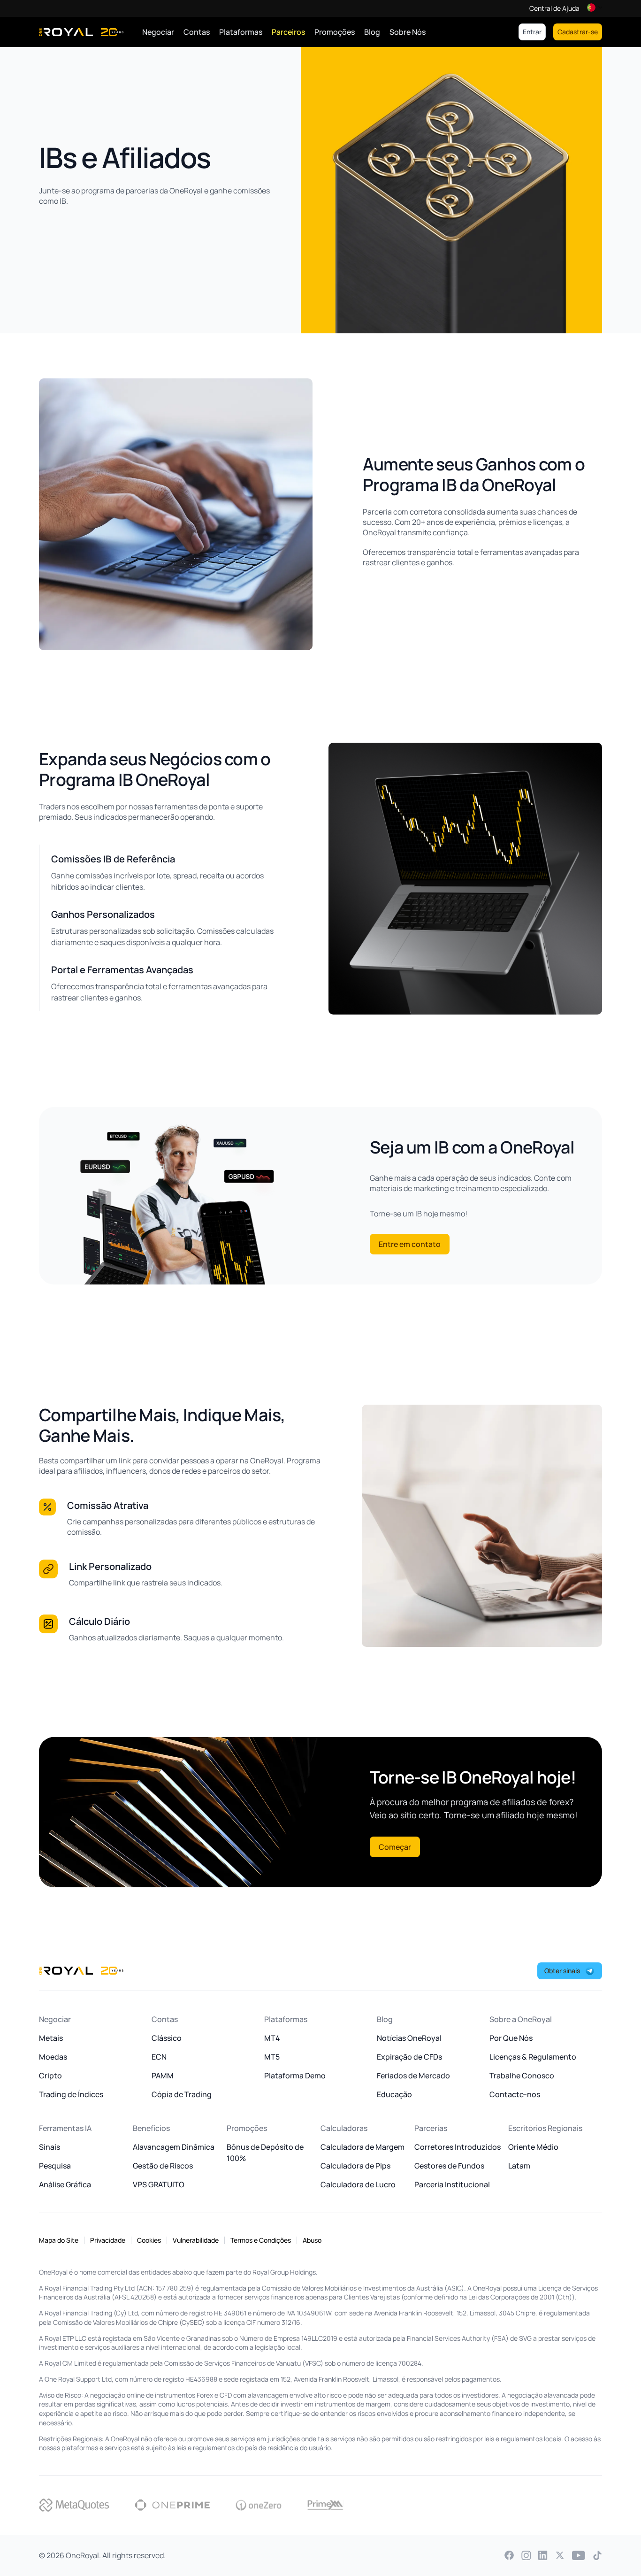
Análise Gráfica (65, 2184)
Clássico (167, 2038)
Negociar (158, 32)
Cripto (50, 2076)
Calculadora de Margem (362, 2147)
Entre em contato (410, 1244)
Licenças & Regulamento (533, 2057)
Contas (197, 32)
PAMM (163, 2076)
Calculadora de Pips (355, 2166)
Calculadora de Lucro (358, 2184)
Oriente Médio (533, 2147)
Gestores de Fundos (449, 2166)
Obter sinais (562, 1971)
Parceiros (288, 32)
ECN (159, 2057)
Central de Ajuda (554, 8)
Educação (394, 2094)
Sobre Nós (408, 32)
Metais (51, 2038)
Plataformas (241, 32)
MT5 (272, 2057)
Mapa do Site (59, 2240)
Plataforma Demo (295, 2076)
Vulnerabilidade (196, 2240)
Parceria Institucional (452, 2184)
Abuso (312, 2240)
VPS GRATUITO (159, 2184)
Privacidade (108, 2240)
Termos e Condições (261, 2240)
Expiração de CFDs (409, 2057)
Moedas (53, 2057)
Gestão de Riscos (163, 2166)
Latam (519, 2166)
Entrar (532, 32)
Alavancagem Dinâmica (174, 2147)
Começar (395, 1847)
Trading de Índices (71, 2094)
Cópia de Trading (182, 2094)
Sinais (50, 2147)
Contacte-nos (515, 2094)
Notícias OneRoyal (409, 2038)
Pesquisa (55, 2166)
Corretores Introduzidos (458, 2147)
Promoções (335, 32)
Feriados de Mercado (413, 2076)
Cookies (149, 2240)
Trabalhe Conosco (522, 2076)
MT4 (272, 2038)
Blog (372, 32)
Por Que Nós (511, 2038)
